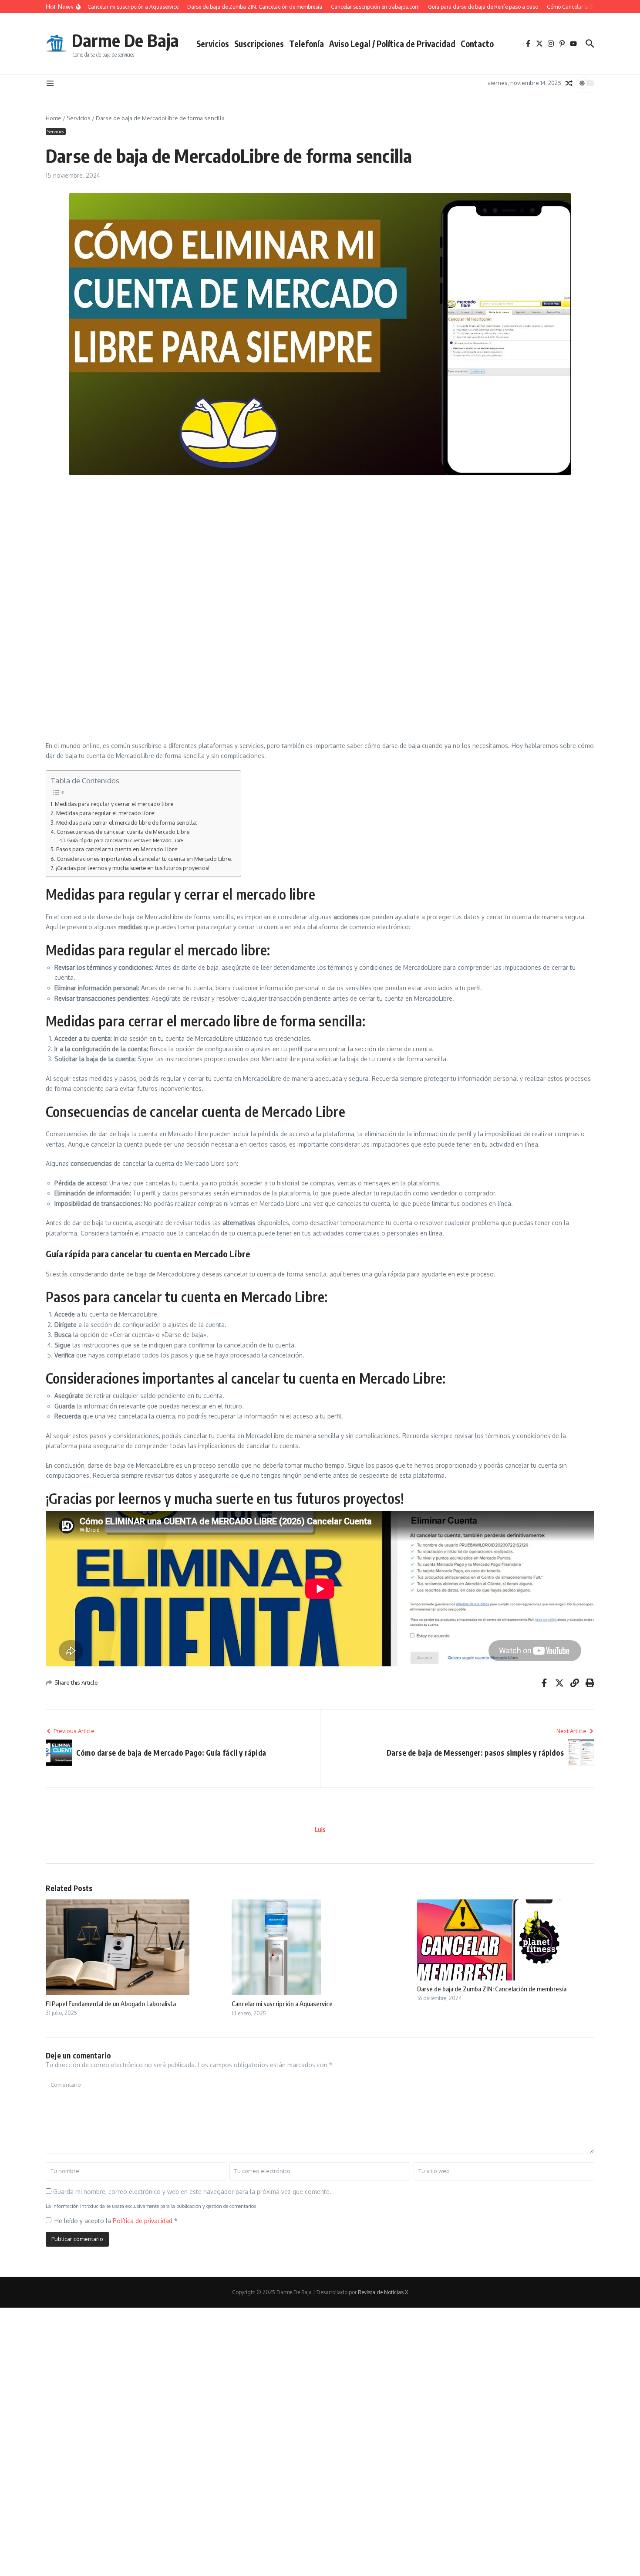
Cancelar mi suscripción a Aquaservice (282, 2004)
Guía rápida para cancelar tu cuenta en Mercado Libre (125, 840)
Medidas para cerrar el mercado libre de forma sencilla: (127, 823)
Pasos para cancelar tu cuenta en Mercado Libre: (117, 849)
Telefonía (307, 44)
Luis (320, 1830)
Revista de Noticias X (383, 2292)
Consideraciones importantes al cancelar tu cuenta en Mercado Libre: (144, 859)
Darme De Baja (125, 40)
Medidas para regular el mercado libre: (106, 813)
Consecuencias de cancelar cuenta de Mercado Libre (123, 832)
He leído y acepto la (116, 2221)
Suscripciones (259, 44)
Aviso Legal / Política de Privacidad (392, 44)
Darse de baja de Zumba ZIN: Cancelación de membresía (492, 1989)
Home (54, 118)
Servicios (213, 44)
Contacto (477, 44)
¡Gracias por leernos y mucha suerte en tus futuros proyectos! (133, 868)
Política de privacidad (143, 2221)
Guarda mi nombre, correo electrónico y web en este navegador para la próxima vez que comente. (192, 2192)
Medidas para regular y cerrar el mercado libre (114, 804)
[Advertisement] (296, 545)
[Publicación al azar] (569, 83)
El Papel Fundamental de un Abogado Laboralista (111, 2004)
